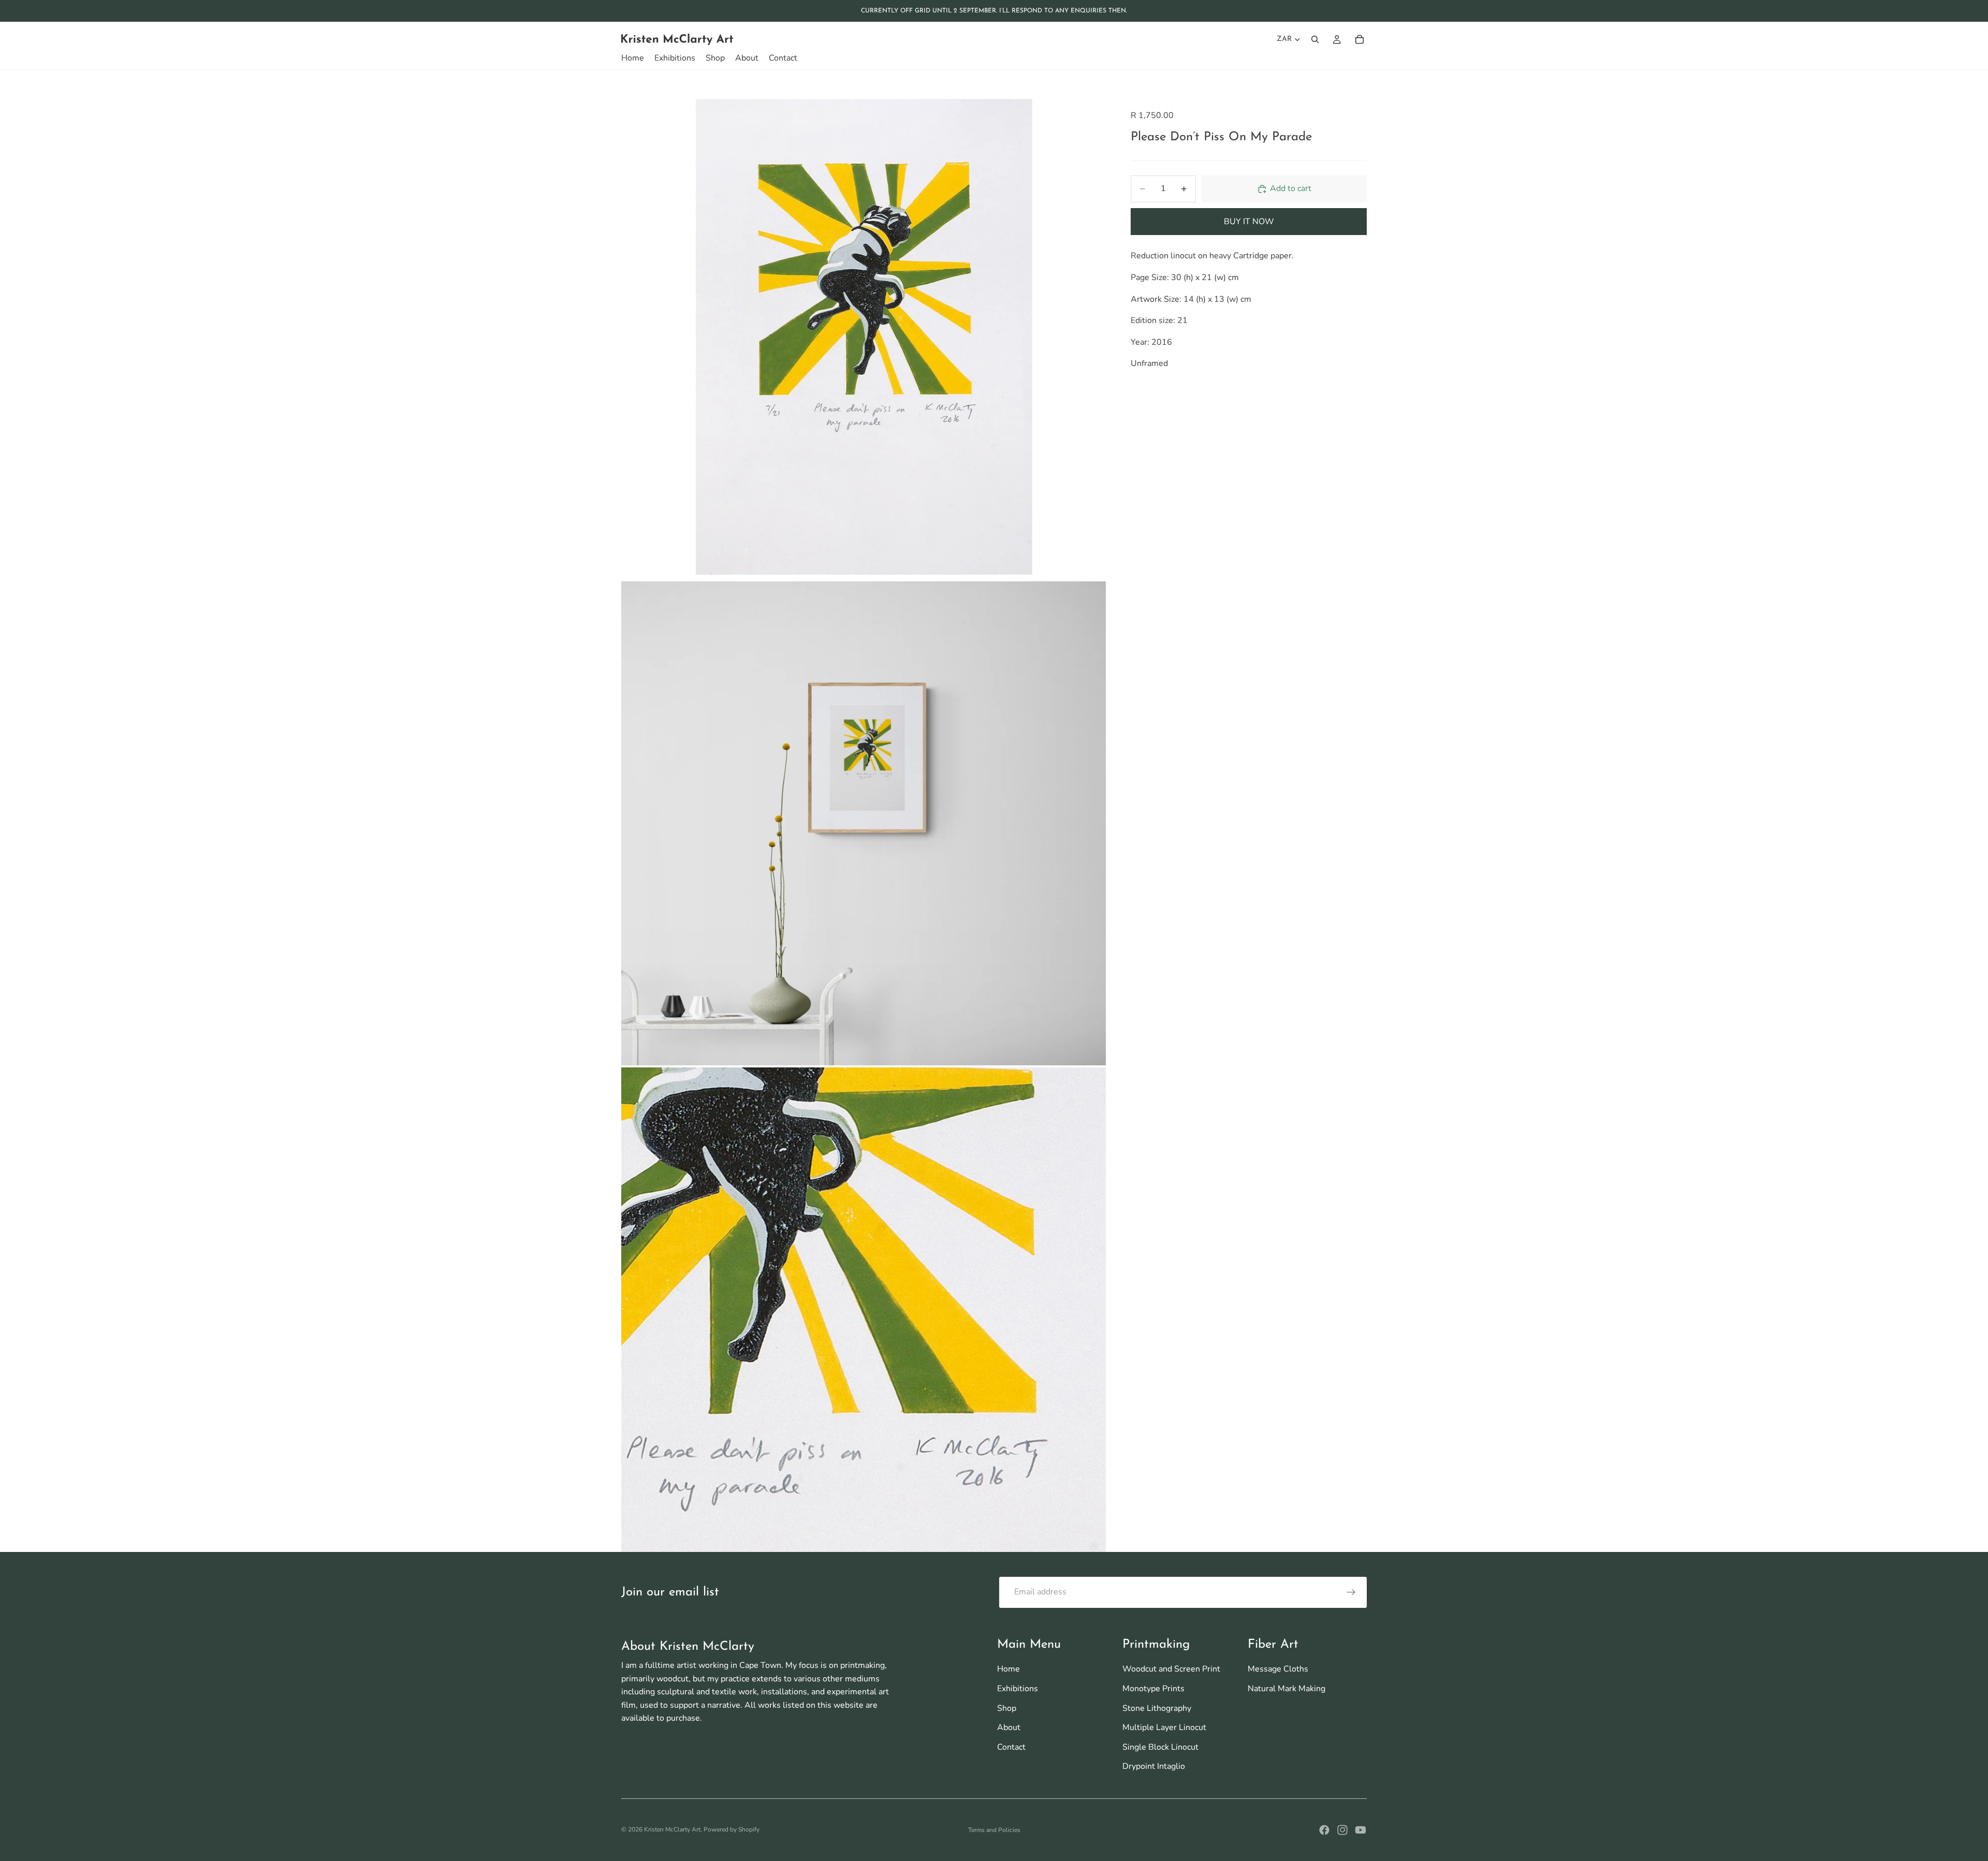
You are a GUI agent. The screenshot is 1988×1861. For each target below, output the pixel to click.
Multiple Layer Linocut (1164, 1727)
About (1009, 1727)
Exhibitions (1018, 1689)
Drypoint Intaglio (1154, 1766)
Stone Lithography (1157, 1708)
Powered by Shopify (732, 1829)
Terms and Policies (994, 1830)
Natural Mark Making (1287, 1689)
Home (1008, 1669)
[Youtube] (1361, 1830)
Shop (1007, 1708)
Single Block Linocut (1160, 1747)
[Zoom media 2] (864, 823)
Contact (1011, 1747)
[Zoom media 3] (864, 1310)
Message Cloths (1278, 1669)
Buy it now (1249, 222)
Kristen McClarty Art (672, 1829)
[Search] (1315, 39)
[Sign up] (1351, 1592)
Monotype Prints (1153, 1689)
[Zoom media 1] (864, 337)
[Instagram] (1342, 1830)
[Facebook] (1324, 1830)
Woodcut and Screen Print (1171, 1669)
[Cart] (1360, 39)
